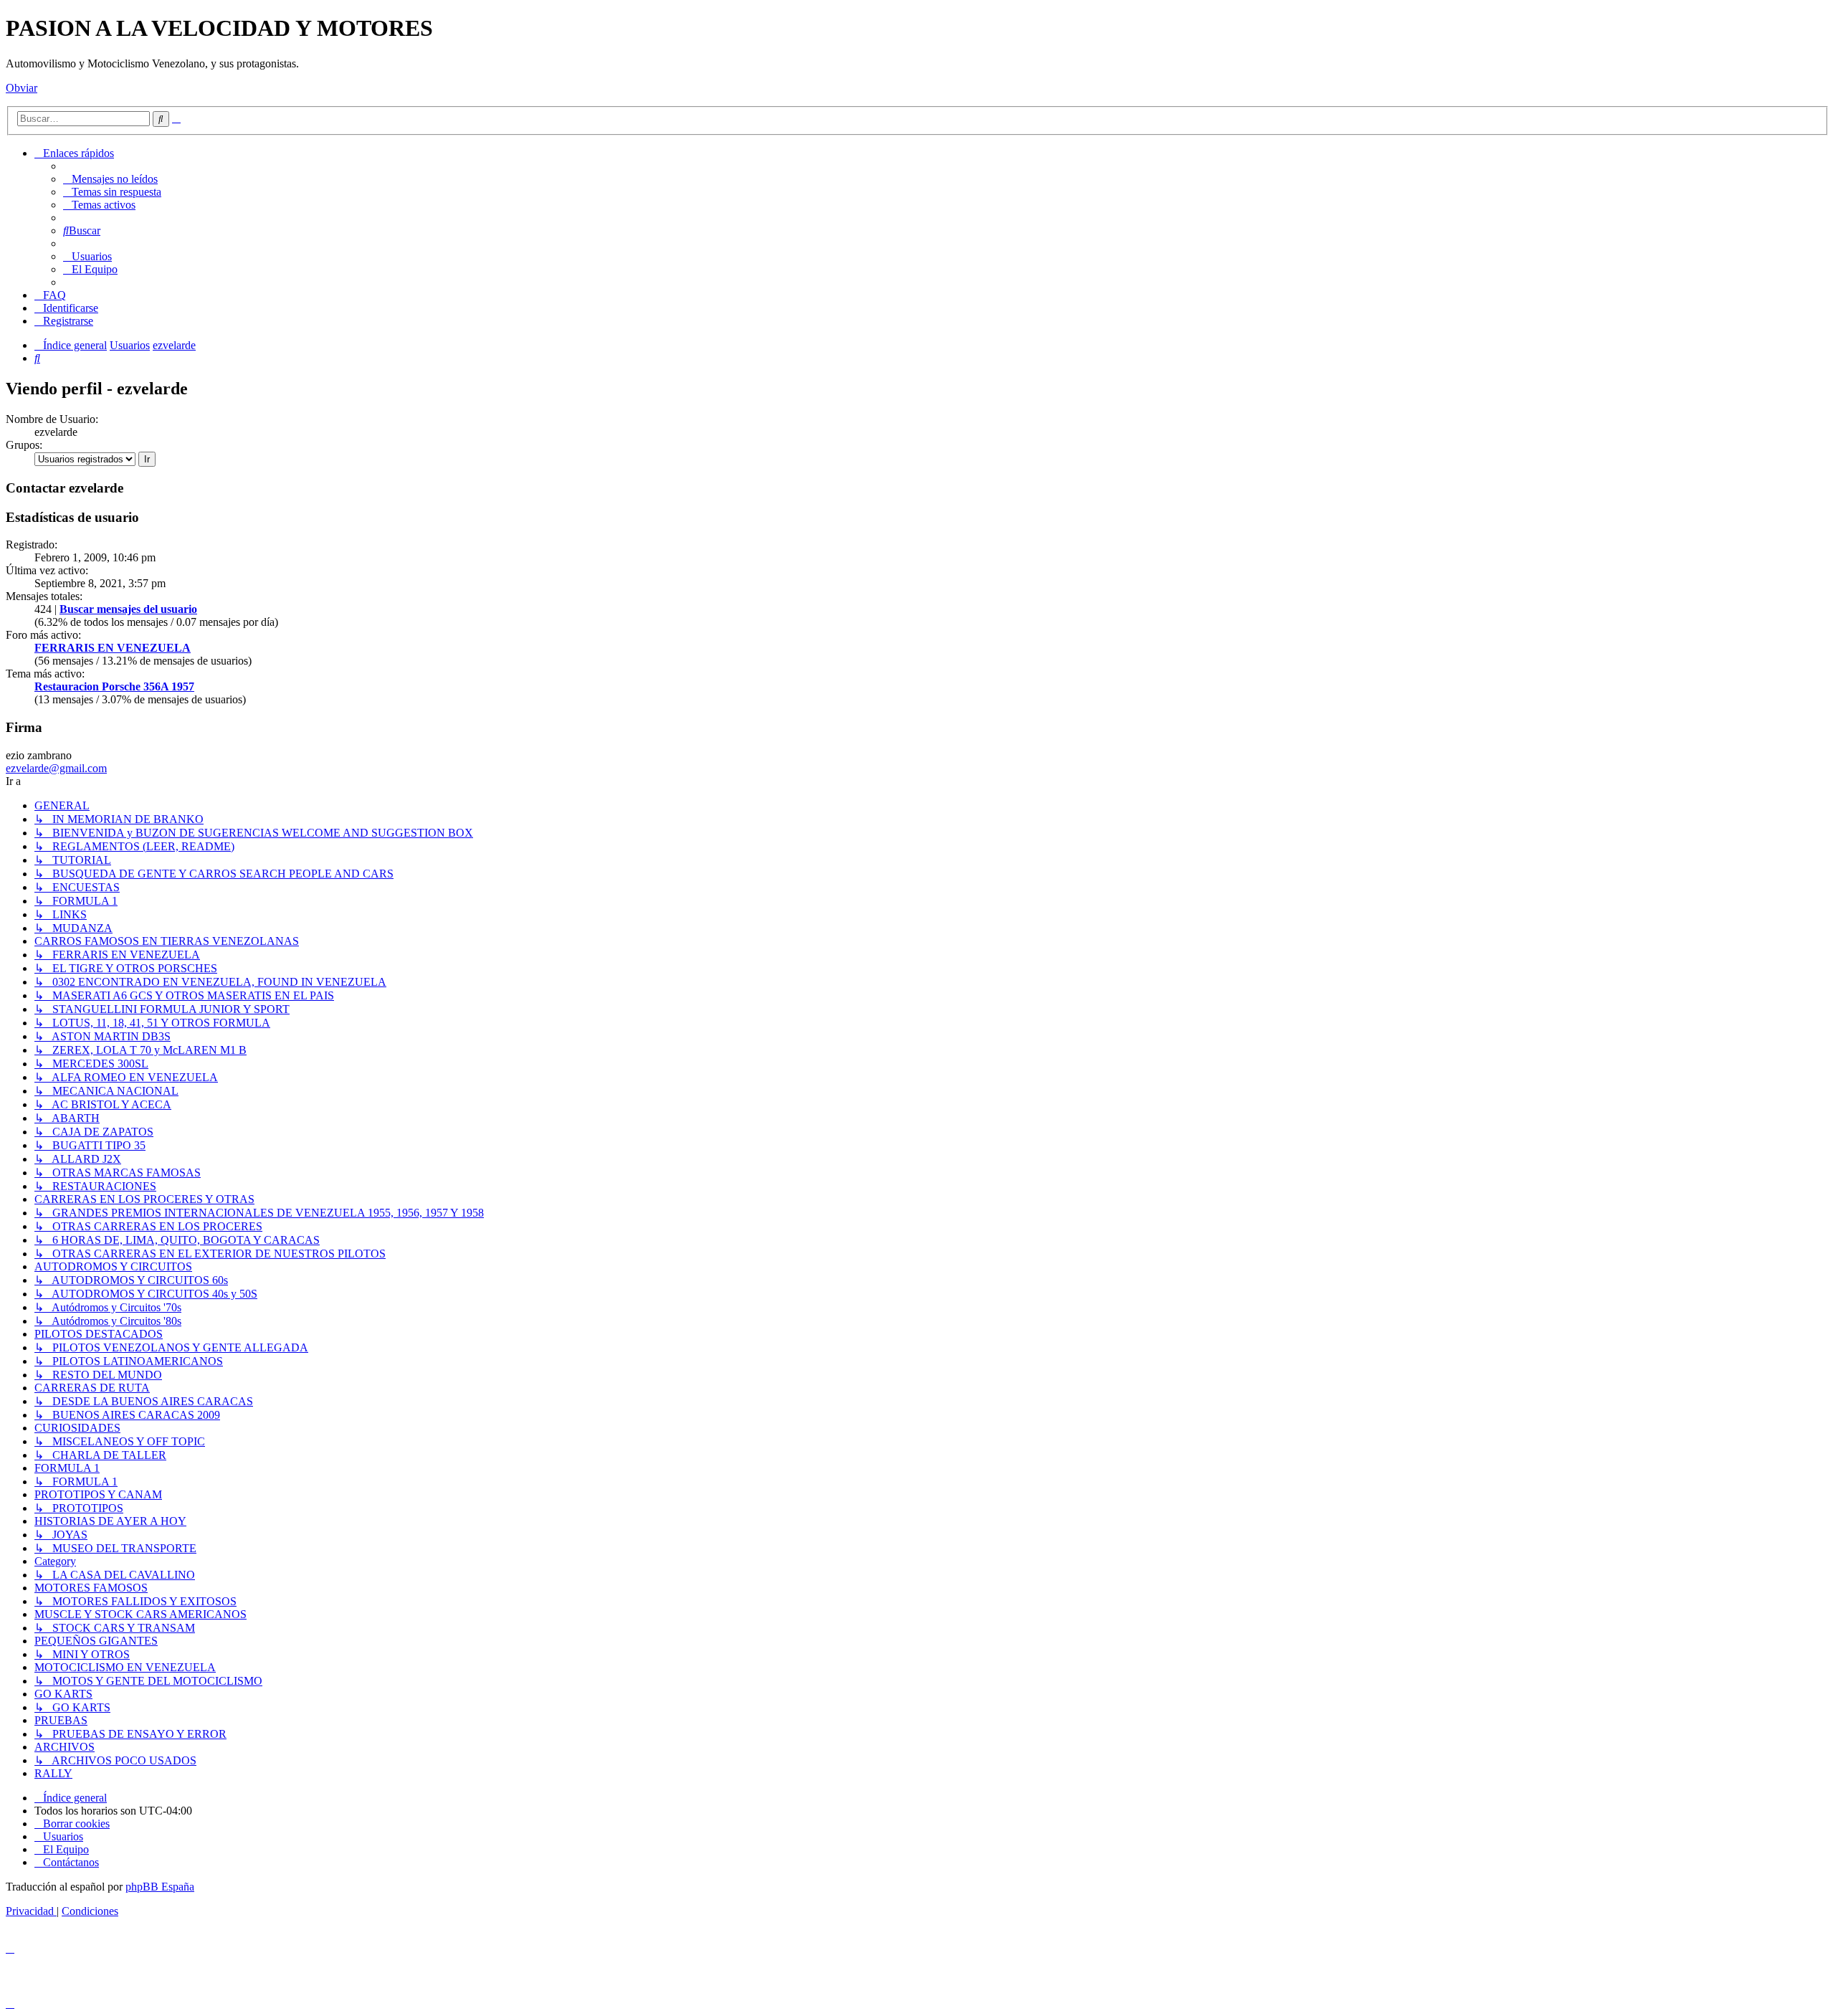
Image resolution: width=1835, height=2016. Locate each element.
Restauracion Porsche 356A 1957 (114, 686)
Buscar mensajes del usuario (128, 609)
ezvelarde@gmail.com (56, 768)
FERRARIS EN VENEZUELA (113, 648)
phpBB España (160, 1887)
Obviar (22, 88)
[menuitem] (110, 179)
